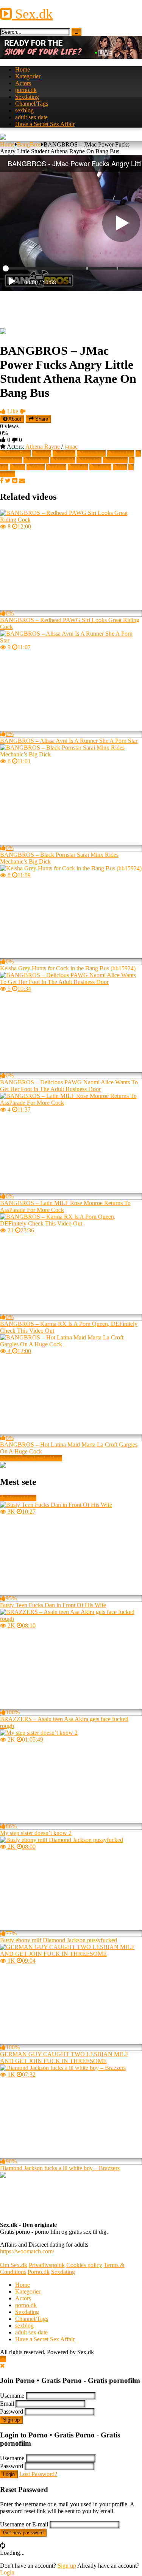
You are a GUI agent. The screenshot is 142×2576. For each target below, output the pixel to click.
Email (7, 2404)
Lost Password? (38, 2474)
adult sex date (31, 117)
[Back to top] (3, 2359)
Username (12, 2396)
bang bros (94, 453)
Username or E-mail (24, 2524)
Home (23, 69)
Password (12, 2411)
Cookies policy (84, 2265)
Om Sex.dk (14, 2265)
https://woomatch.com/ (27, 2251)
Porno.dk (39, 2272)
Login (9, 2474)
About (14, 419)
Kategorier (28, 76)
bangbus (39, 460)
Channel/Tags (32, 104)
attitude (67, 453)
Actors (23, 83)
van (122, 467)
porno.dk (26, 90)
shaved (103, 467)
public (80, 467)
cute (20, 467)
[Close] (2, 2366)
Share (41, 419)
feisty (38, 467)
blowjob (92, 460)
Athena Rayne (43, 447)
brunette (118, 460)
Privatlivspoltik (47, 2265)
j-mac (71, 447)
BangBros (29, 144)
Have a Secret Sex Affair (45, 124)
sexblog (24, 110)
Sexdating (27, 97)
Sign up (11, 2420)
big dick (65, 460)
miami (59, 467)
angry (44, 453)
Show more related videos (31, 1458)
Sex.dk (32, 14)
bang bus (123, 453)
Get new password (23, 2533)
